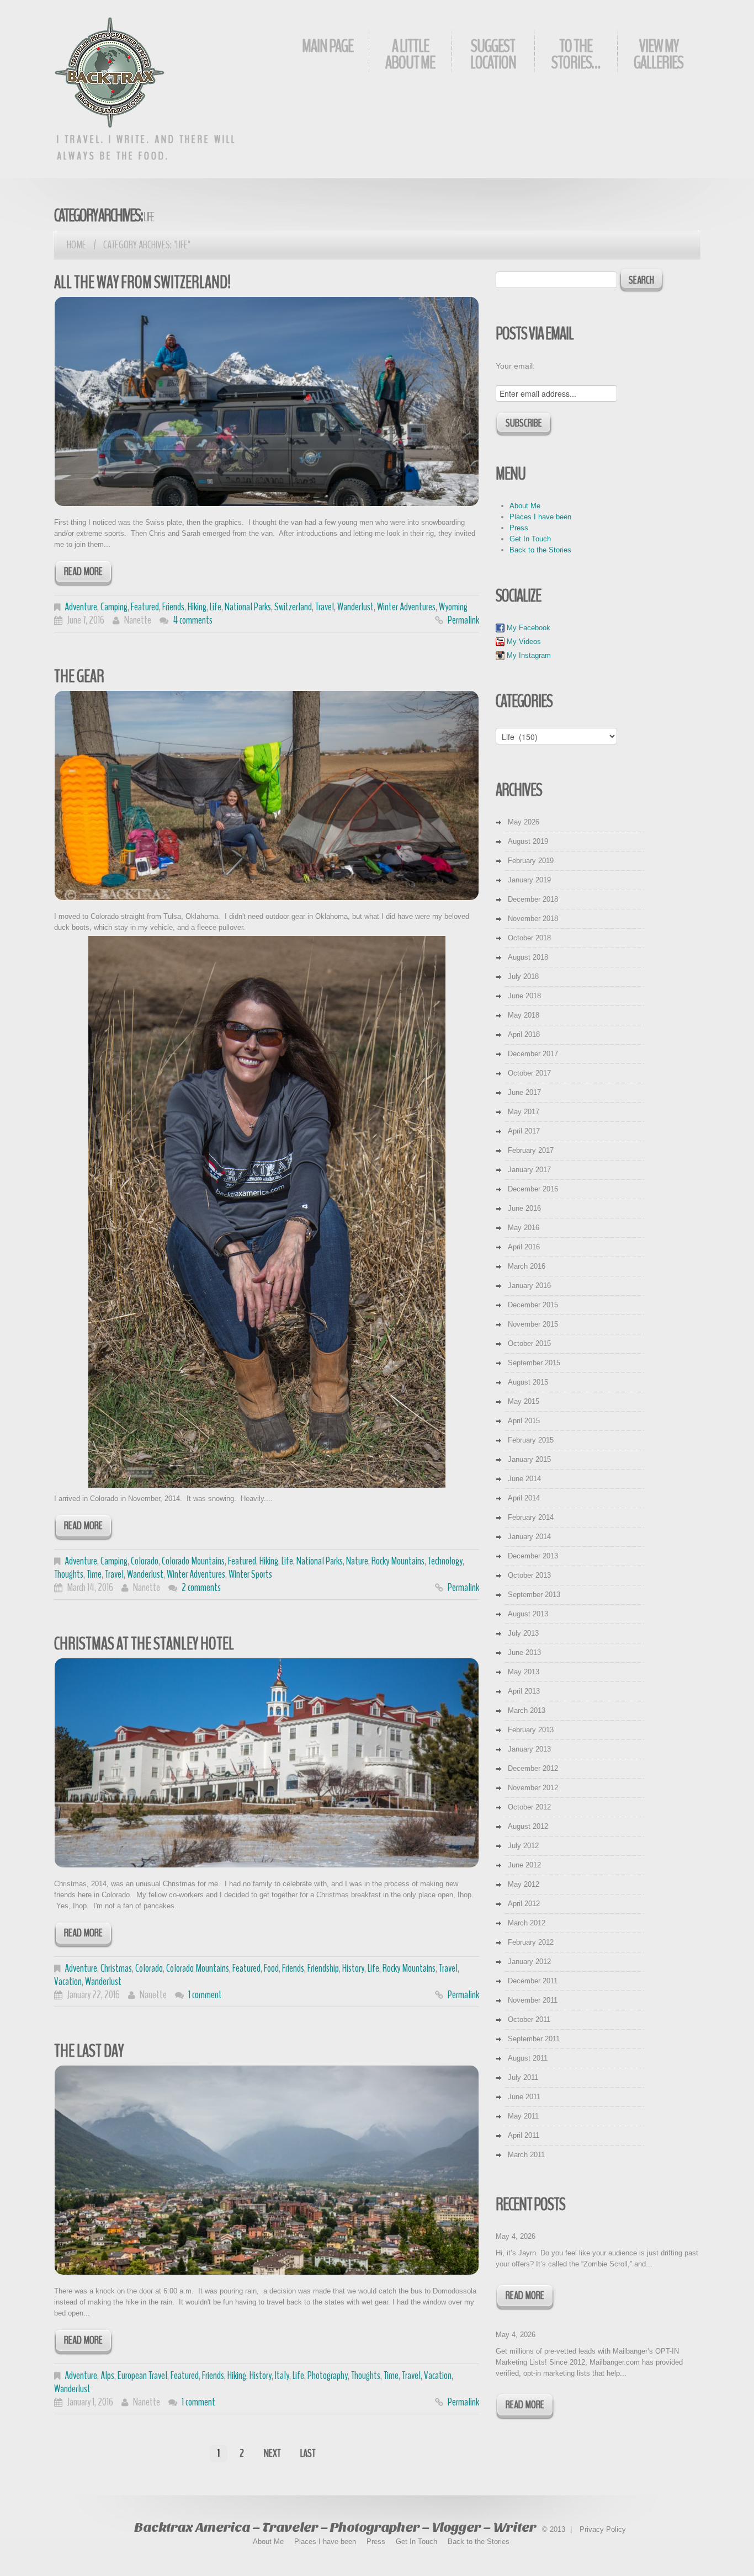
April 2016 (524, 1247)
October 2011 (529, 2019)
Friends (173, 607)
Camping (114, 607)
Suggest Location (493, 54)
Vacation (68, 1981)
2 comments (201, 1587)
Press (519, 528)
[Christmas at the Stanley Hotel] (267, 1763)
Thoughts (69, 1574)
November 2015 (533, 1324)
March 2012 (527, 1923)
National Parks (248, 607)
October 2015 (529, 1343)
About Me (525, 506)
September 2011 (534, 2039)
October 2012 (529, 1807)
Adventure (81, 607)
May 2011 (523, 2116)
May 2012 (524, 1884)
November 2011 (533, 2000)
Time (94, 1574)
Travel (325, 607)
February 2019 (531, 861)
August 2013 (528, 1614)
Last (308, 2453)
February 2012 (531, 1942)
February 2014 (531, 1517)
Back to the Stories (540, 550)
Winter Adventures (406, 607)
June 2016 (524, 1208)
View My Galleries (659, 54)
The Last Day (89, 2051)
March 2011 (526, 2155)
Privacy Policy (603, 2529)
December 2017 (533, 1054)
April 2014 (524, 1498)
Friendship (323, 1968)
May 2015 (524, 1401)
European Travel (142, 2375)
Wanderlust (355, 607)
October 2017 (529, 1073)
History (353, 1968)
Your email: (515, 366)
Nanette (138, 620)
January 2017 (529, 1170)
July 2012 (523, 1846)
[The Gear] (267, 795)
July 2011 (523, 2077)
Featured (145, 607)
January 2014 (529, 1537)
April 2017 (524, 1131)
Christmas (116, 1968)
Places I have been (540, 517)
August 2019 (528, 841)
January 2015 (529, 1459)
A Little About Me (410, 54)
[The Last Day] (267, 2170)
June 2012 (524, 1865)
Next (272, 2453)
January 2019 (529, 880)
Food (271, 1968)
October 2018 (529, 938)
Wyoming (453, 607)
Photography (328, 2375)
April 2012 (524, 1904)
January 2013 (529, 1749)
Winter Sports (250, 1574)
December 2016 (533, 1189)
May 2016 (524, 1228)
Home (76, 245)
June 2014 (524, 1479)
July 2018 (523, 976)
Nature (357, 1561)
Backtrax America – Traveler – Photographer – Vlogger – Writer (335, 2527)
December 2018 (533, 899)
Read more (83, 571)
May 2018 (524, 1015)
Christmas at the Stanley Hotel (144, 1644)
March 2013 (527, 1710)
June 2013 (524, 1652)
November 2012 (533, 1788)
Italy (282, 2375)
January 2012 (529, 1962)
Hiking (197, 607)
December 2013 (533, 1556)
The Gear (79, 676)
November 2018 (533, 919)
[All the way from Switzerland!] (267, 401)
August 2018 (528, 957)
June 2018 (524, 996)
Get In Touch (530, 539)
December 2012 (533, 1768)
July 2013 (523, 1633)
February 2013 (531, 1730)
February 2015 (531, 1440)
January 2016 (529, 1286)
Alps (107, 2375)
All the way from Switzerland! (142, 282)
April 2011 (524, 2135)
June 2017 (524, 1092)
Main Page (328, 46)
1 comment (205, 1995)
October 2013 (529, 1575)
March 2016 (527, 1266)
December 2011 (533, 1981)
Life (216, 607)
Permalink (463, 620)
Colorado (145, 1561)
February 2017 (531, 1150)
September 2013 (534, 1595)
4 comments (193, 620)
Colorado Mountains (193, 1561)
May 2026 (524, 822)
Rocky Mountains (398, 1561)
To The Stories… (576, 54)
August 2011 (528, 2058)
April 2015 (524, 1421)
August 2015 (528, 1382)
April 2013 (524, 1691)
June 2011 (524, 2097)
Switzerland (293, 607)
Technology (445, 1561)
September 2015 (534, 1363)
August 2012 (528, 1826)
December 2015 (533, 1305)
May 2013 (524, 1672)
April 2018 (524, 1034)
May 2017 (524, 1112)
